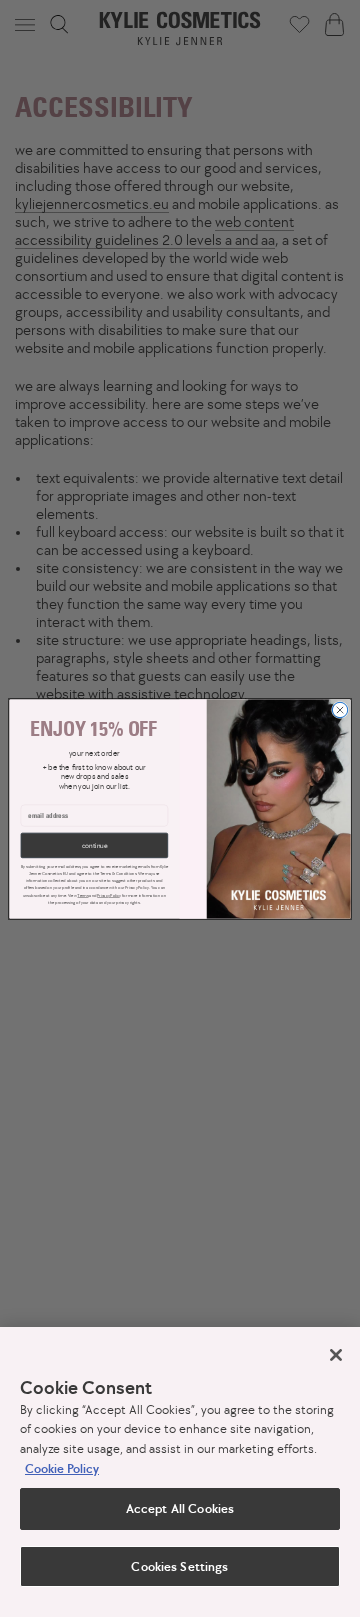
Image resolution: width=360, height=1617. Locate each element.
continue (94, 845)
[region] (180, 1472)
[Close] (336, 1355)
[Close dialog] (339, 709)
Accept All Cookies (180, 1508)
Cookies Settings (179, 1566)
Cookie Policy (62, 1468)
